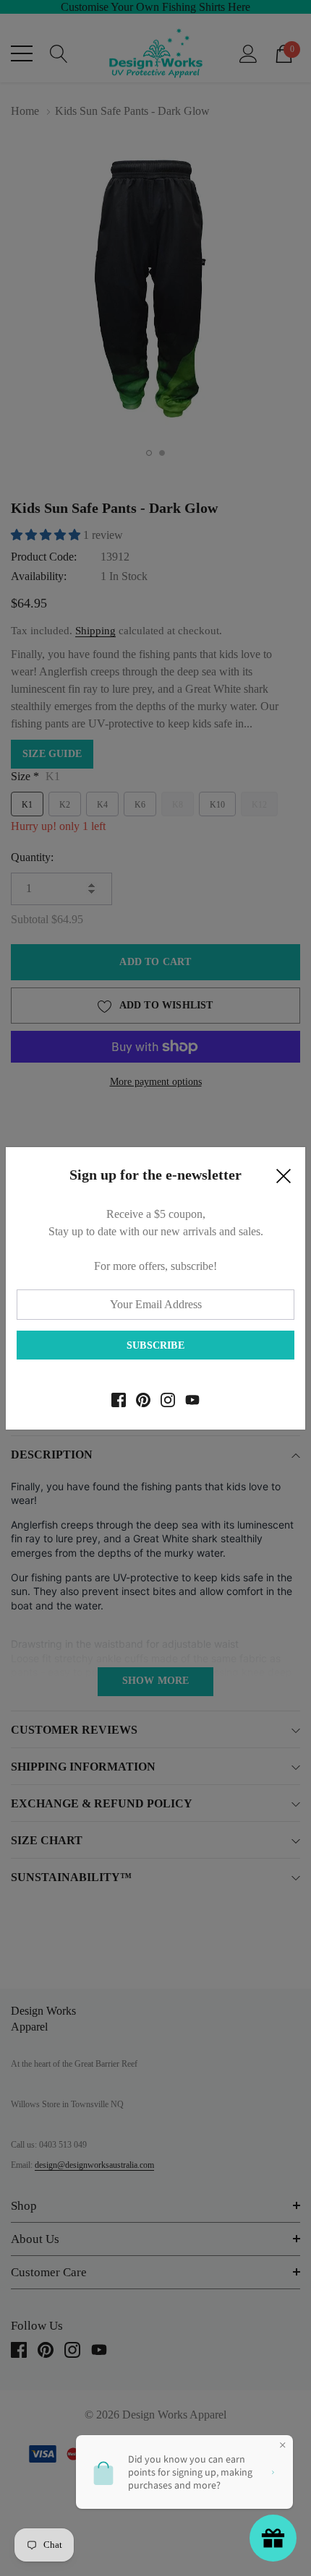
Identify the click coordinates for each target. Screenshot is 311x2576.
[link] (119, 1400)
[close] (284, 1180)
